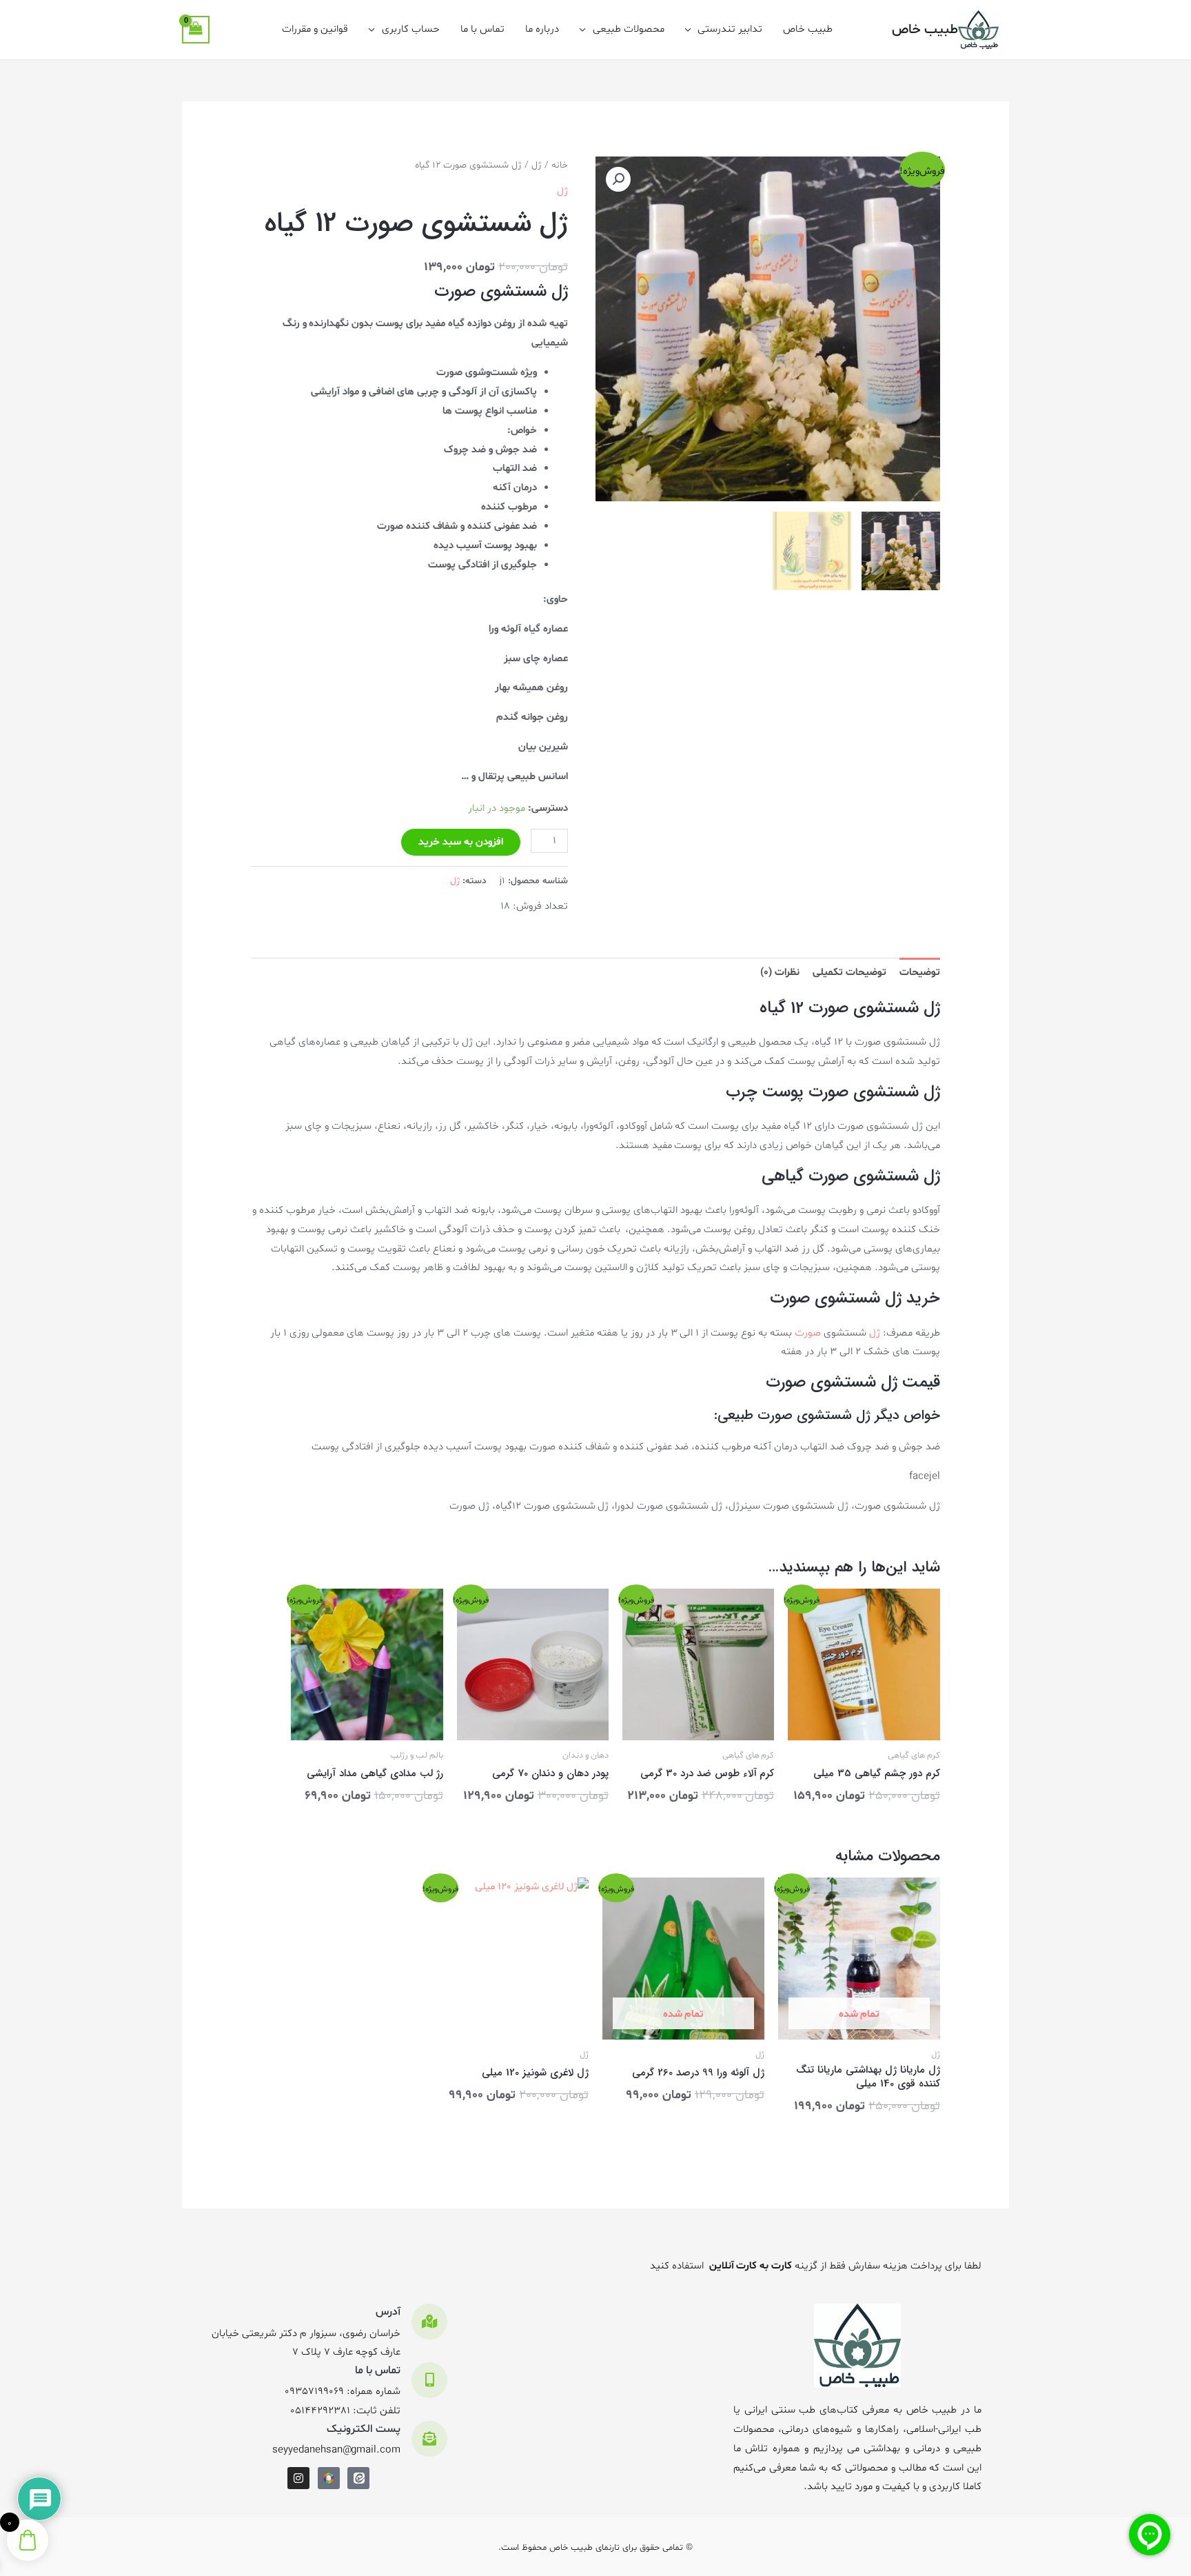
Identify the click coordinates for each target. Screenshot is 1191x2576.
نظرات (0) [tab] (780, 973)
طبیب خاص (925, 30)
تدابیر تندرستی (730, 29)
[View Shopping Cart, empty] (196, 30)
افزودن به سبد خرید (461, 842)
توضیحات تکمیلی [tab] (849, 973)
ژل (537, 165)
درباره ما (542, 29)
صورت (808, 1333)
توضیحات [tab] (920, 973)
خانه (560, 165)
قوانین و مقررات (315, 29)
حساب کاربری (411, 29)
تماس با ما (482, 29)
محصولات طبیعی (629, 29)
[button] (618, 179)
